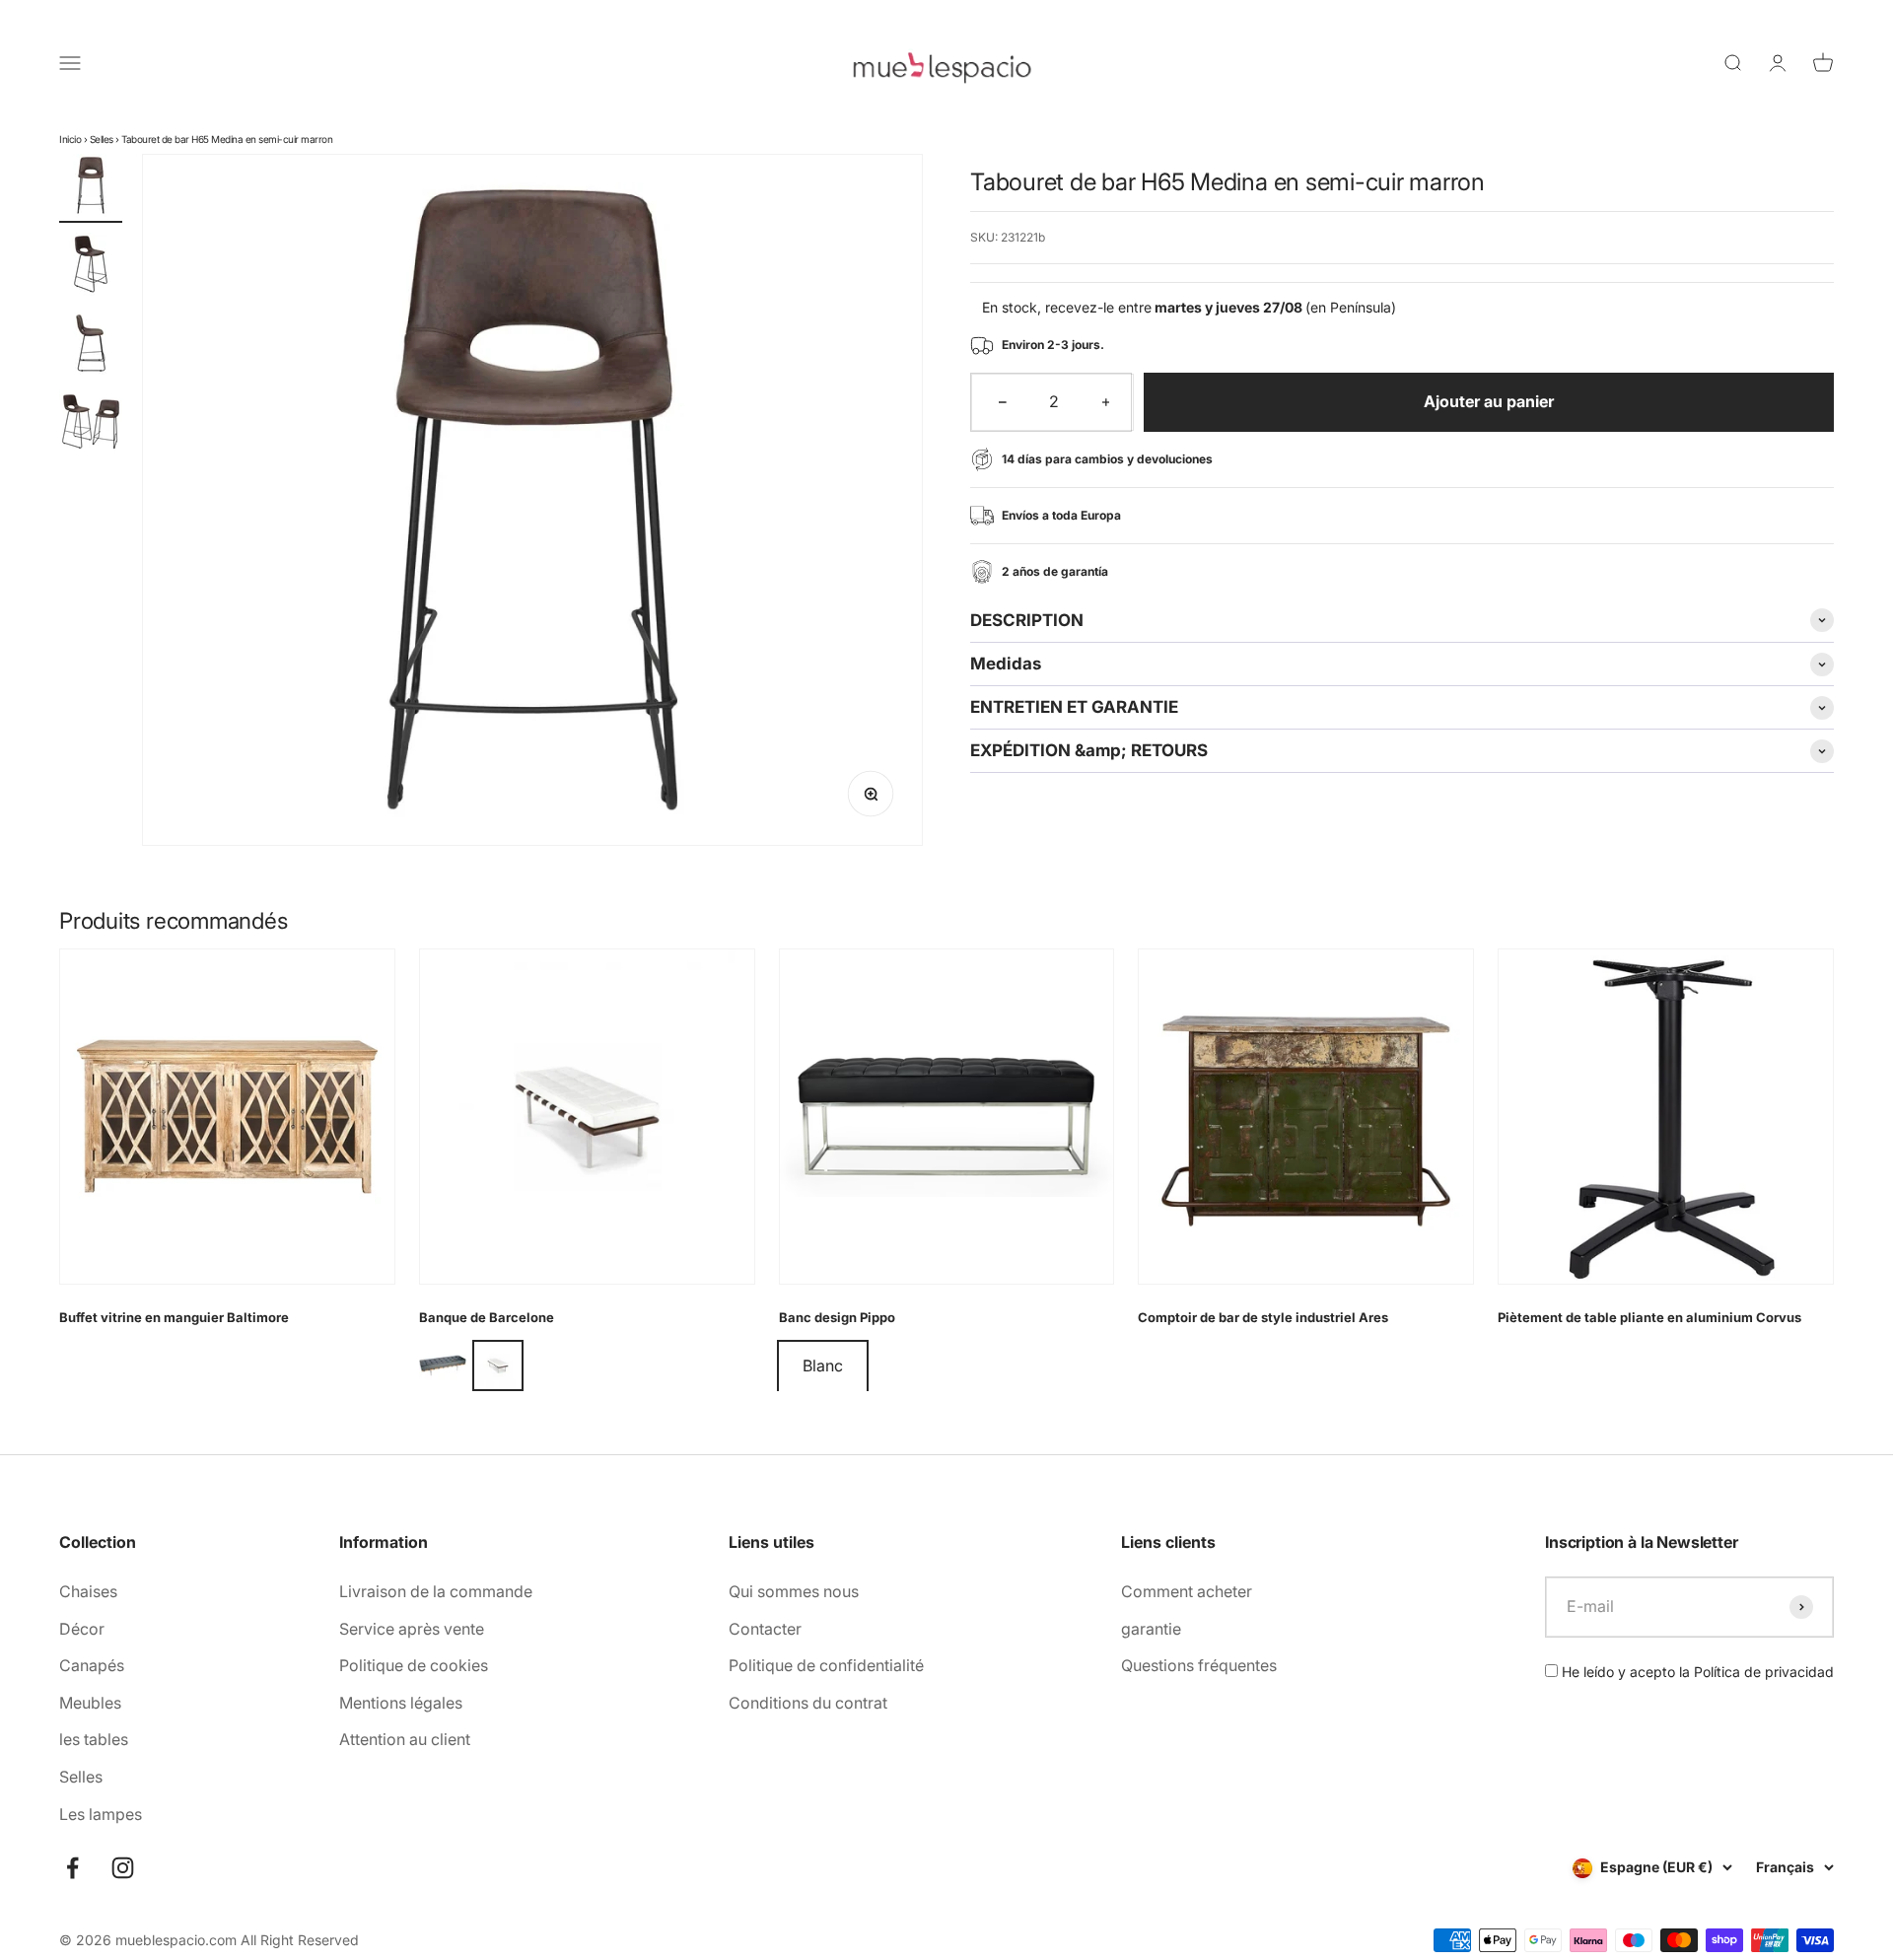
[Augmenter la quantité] (1106, 402)
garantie (1151, 1629)
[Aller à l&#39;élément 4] (91, 425)
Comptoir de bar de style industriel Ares (1263, 1317)
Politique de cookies (414, 1665)
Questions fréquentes (1199, 1665)
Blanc (823, 1365)
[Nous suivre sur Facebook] (72, 1868)
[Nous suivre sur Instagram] (123, 1868)
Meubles (90, 1703)
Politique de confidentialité (826, 1665)
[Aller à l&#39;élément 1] (91, 188)
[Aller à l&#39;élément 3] (91, 346)
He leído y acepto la (1696, 1672)
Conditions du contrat (808, 1703)
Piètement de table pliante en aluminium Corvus (1649, 1317)
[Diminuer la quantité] (1003, 402)
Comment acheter (1187, 1591)
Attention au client (405, 1739)
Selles (102, 139)
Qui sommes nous (794, 1591)
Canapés (92, 1665)
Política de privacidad (1764, 1672)
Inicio (70, 139)
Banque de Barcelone (487, 1317)
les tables (94, 1739)
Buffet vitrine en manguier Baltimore (174, 1317)
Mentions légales (401, 1703)
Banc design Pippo (837, 1317)
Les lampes (101, 1814)
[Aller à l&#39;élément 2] (91, 267)
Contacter (765, 1629)
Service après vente (412, 1629)
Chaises (88, 1591)
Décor (82, 1629)
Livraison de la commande (436, 1591)
